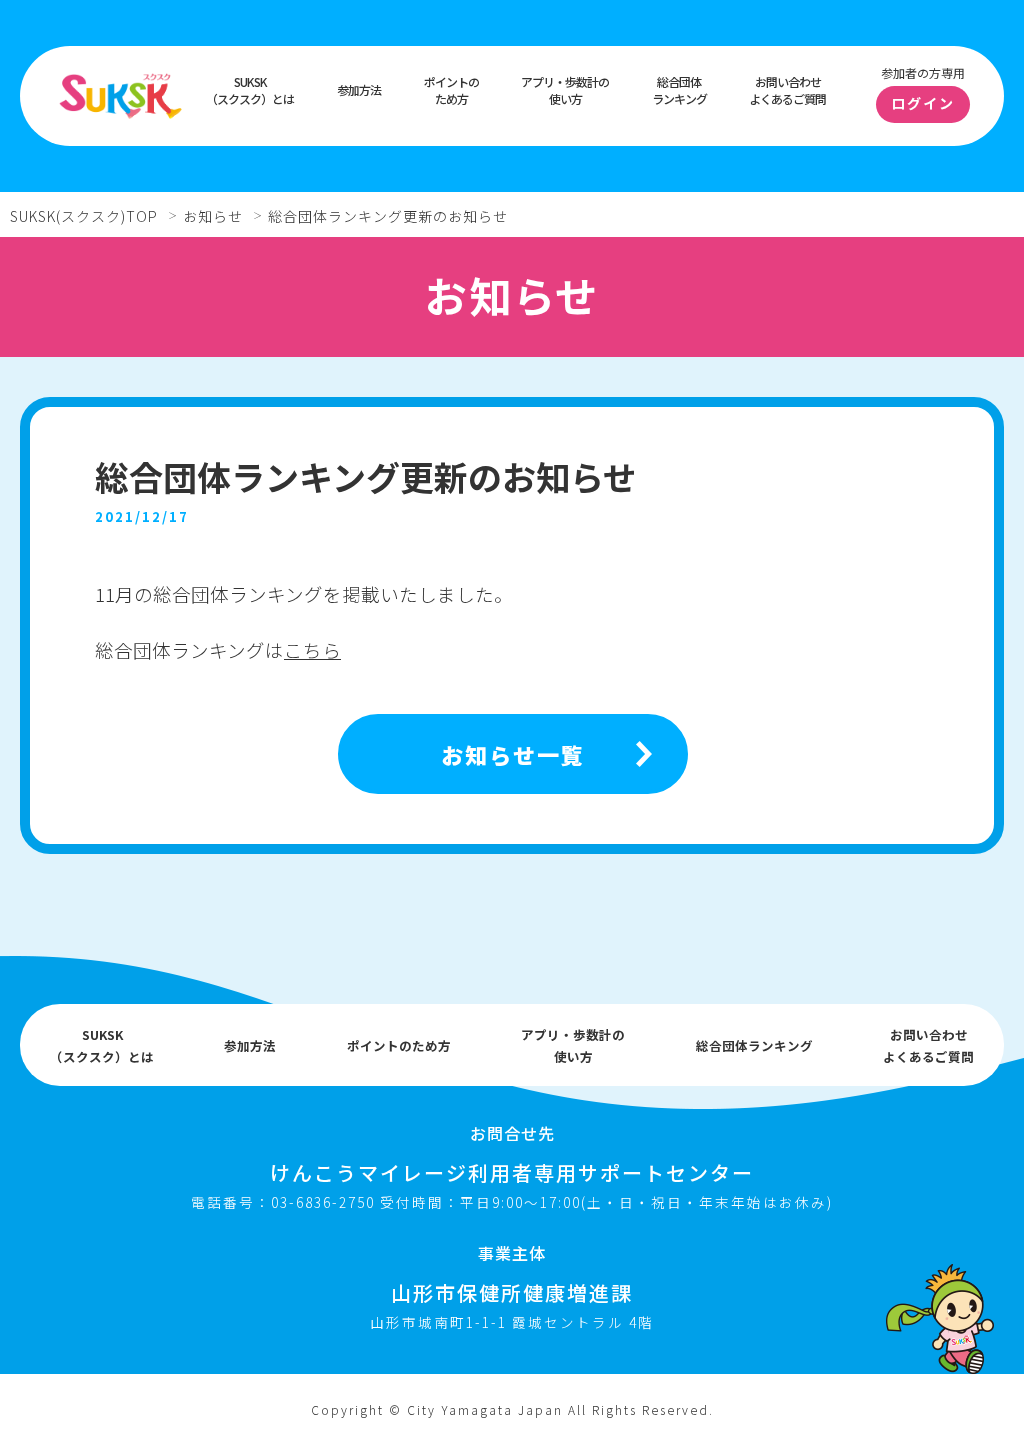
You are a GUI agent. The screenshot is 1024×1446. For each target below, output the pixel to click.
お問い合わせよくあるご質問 (787, 90)
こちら (312, 650)
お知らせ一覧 (513, 754)
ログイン (923, 103)
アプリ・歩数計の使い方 (565, 90)
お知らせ (213, 216)
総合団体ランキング (679, 90)
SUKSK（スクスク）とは (250, 90)
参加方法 (359, 90)
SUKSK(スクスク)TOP (84, 216)
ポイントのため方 (451, 90)
